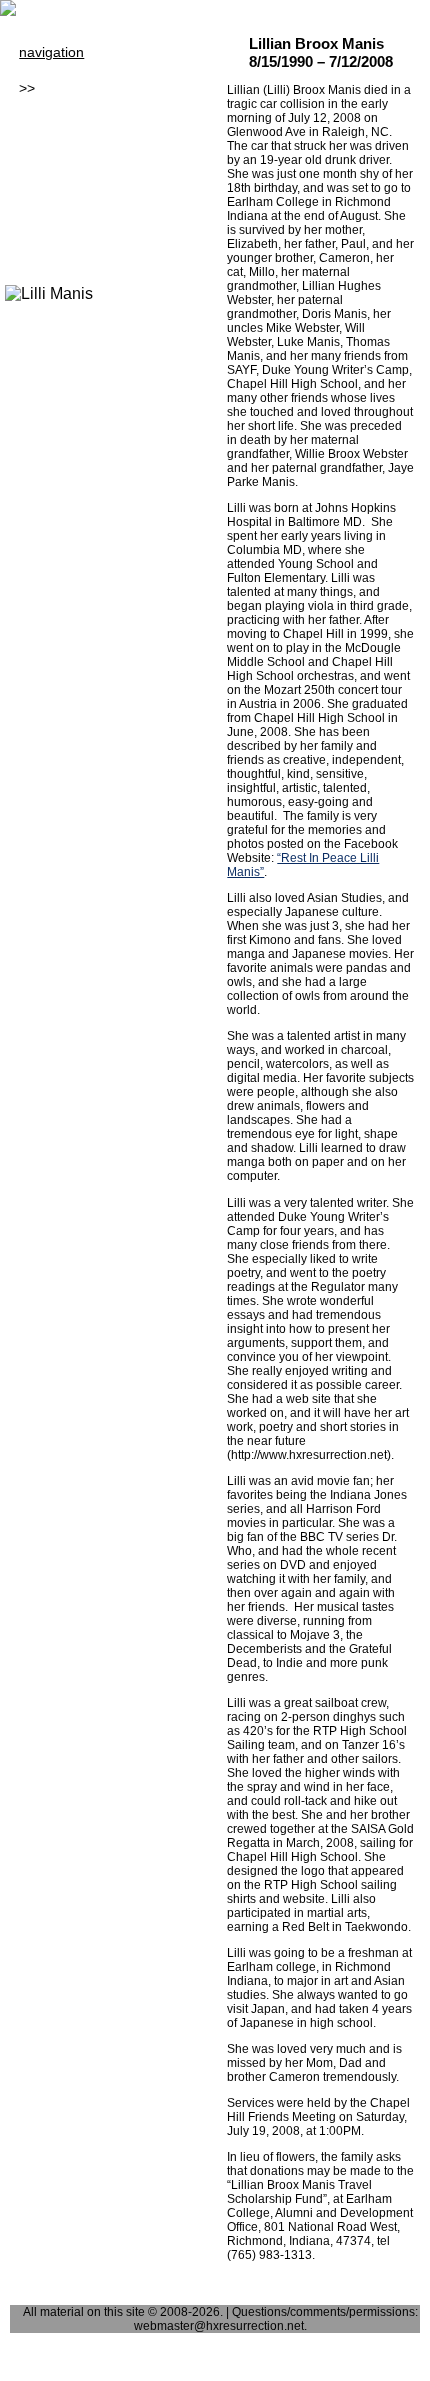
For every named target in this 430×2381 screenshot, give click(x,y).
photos (40, 160)
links (33, 196)
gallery (40, 142)
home (37, 70)
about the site (62, 250)
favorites (46, 214)
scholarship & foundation (97, 106)
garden (41, 178)
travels (40, 232)
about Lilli (65, 88)
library (38, 124)
